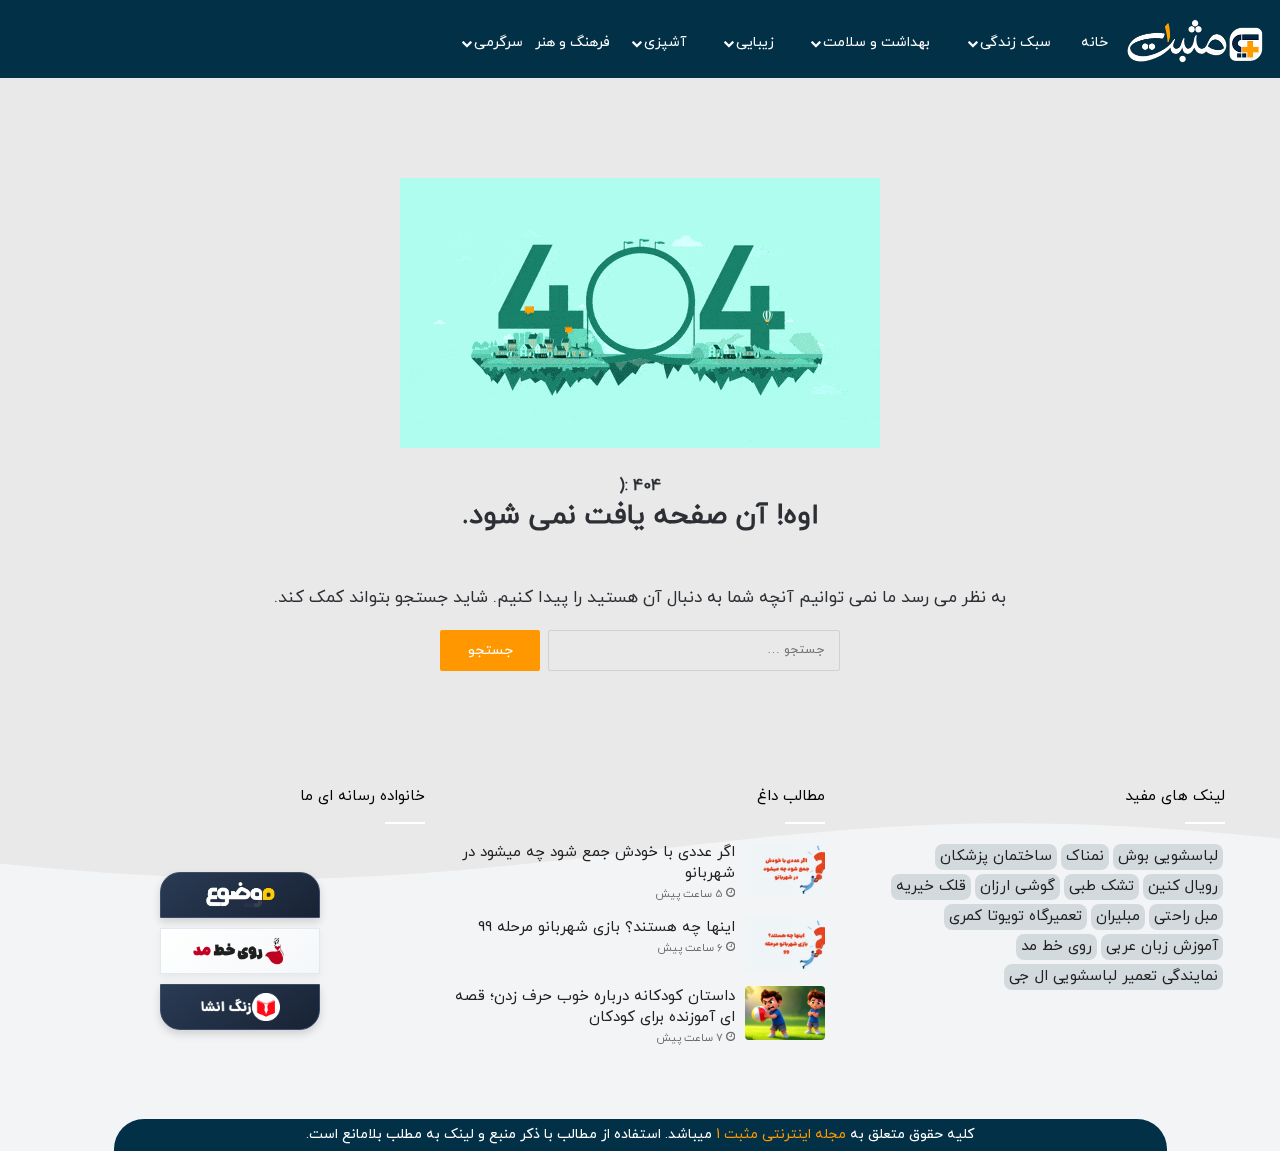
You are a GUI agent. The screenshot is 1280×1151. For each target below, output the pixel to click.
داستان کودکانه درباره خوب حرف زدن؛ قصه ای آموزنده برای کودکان (595, 1007)
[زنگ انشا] (240, 1007)
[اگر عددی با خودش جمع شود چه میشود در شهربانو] (785, 869)
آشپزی (667, 42)
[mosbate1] (1195, 42)
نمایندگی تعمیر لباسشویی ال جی (1113, 976)
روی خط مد (1056, 946)
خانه (1094, 42)
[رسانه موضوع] (240, 895)
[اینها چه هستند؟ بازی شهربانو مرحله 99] (785, 944)
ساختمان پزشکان (996, 856)
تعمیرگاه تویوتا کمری (1015, 916)
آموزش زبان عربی (1162, 946)
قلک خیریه (931, 886)
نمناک (1085, 856)
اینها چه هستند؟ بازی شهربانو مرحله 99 (606, 927)
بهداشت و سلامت (878, 42)
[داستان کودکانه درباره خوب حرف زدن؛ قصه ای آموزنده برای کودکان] (785, 1013)
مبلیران (1118, 916)
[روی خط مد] (240, 951)
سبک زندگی (1017, 42)
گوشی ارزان (1017, 886)
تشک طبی (1101, 886)
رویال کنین (1183, 886)
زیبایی (757, 42)
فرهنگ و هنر (572, 42)
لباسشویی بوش (1168, 856)
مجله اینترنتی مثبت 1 (781, 1134)
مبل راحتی (1186, 916)
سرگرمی (498, 42)
